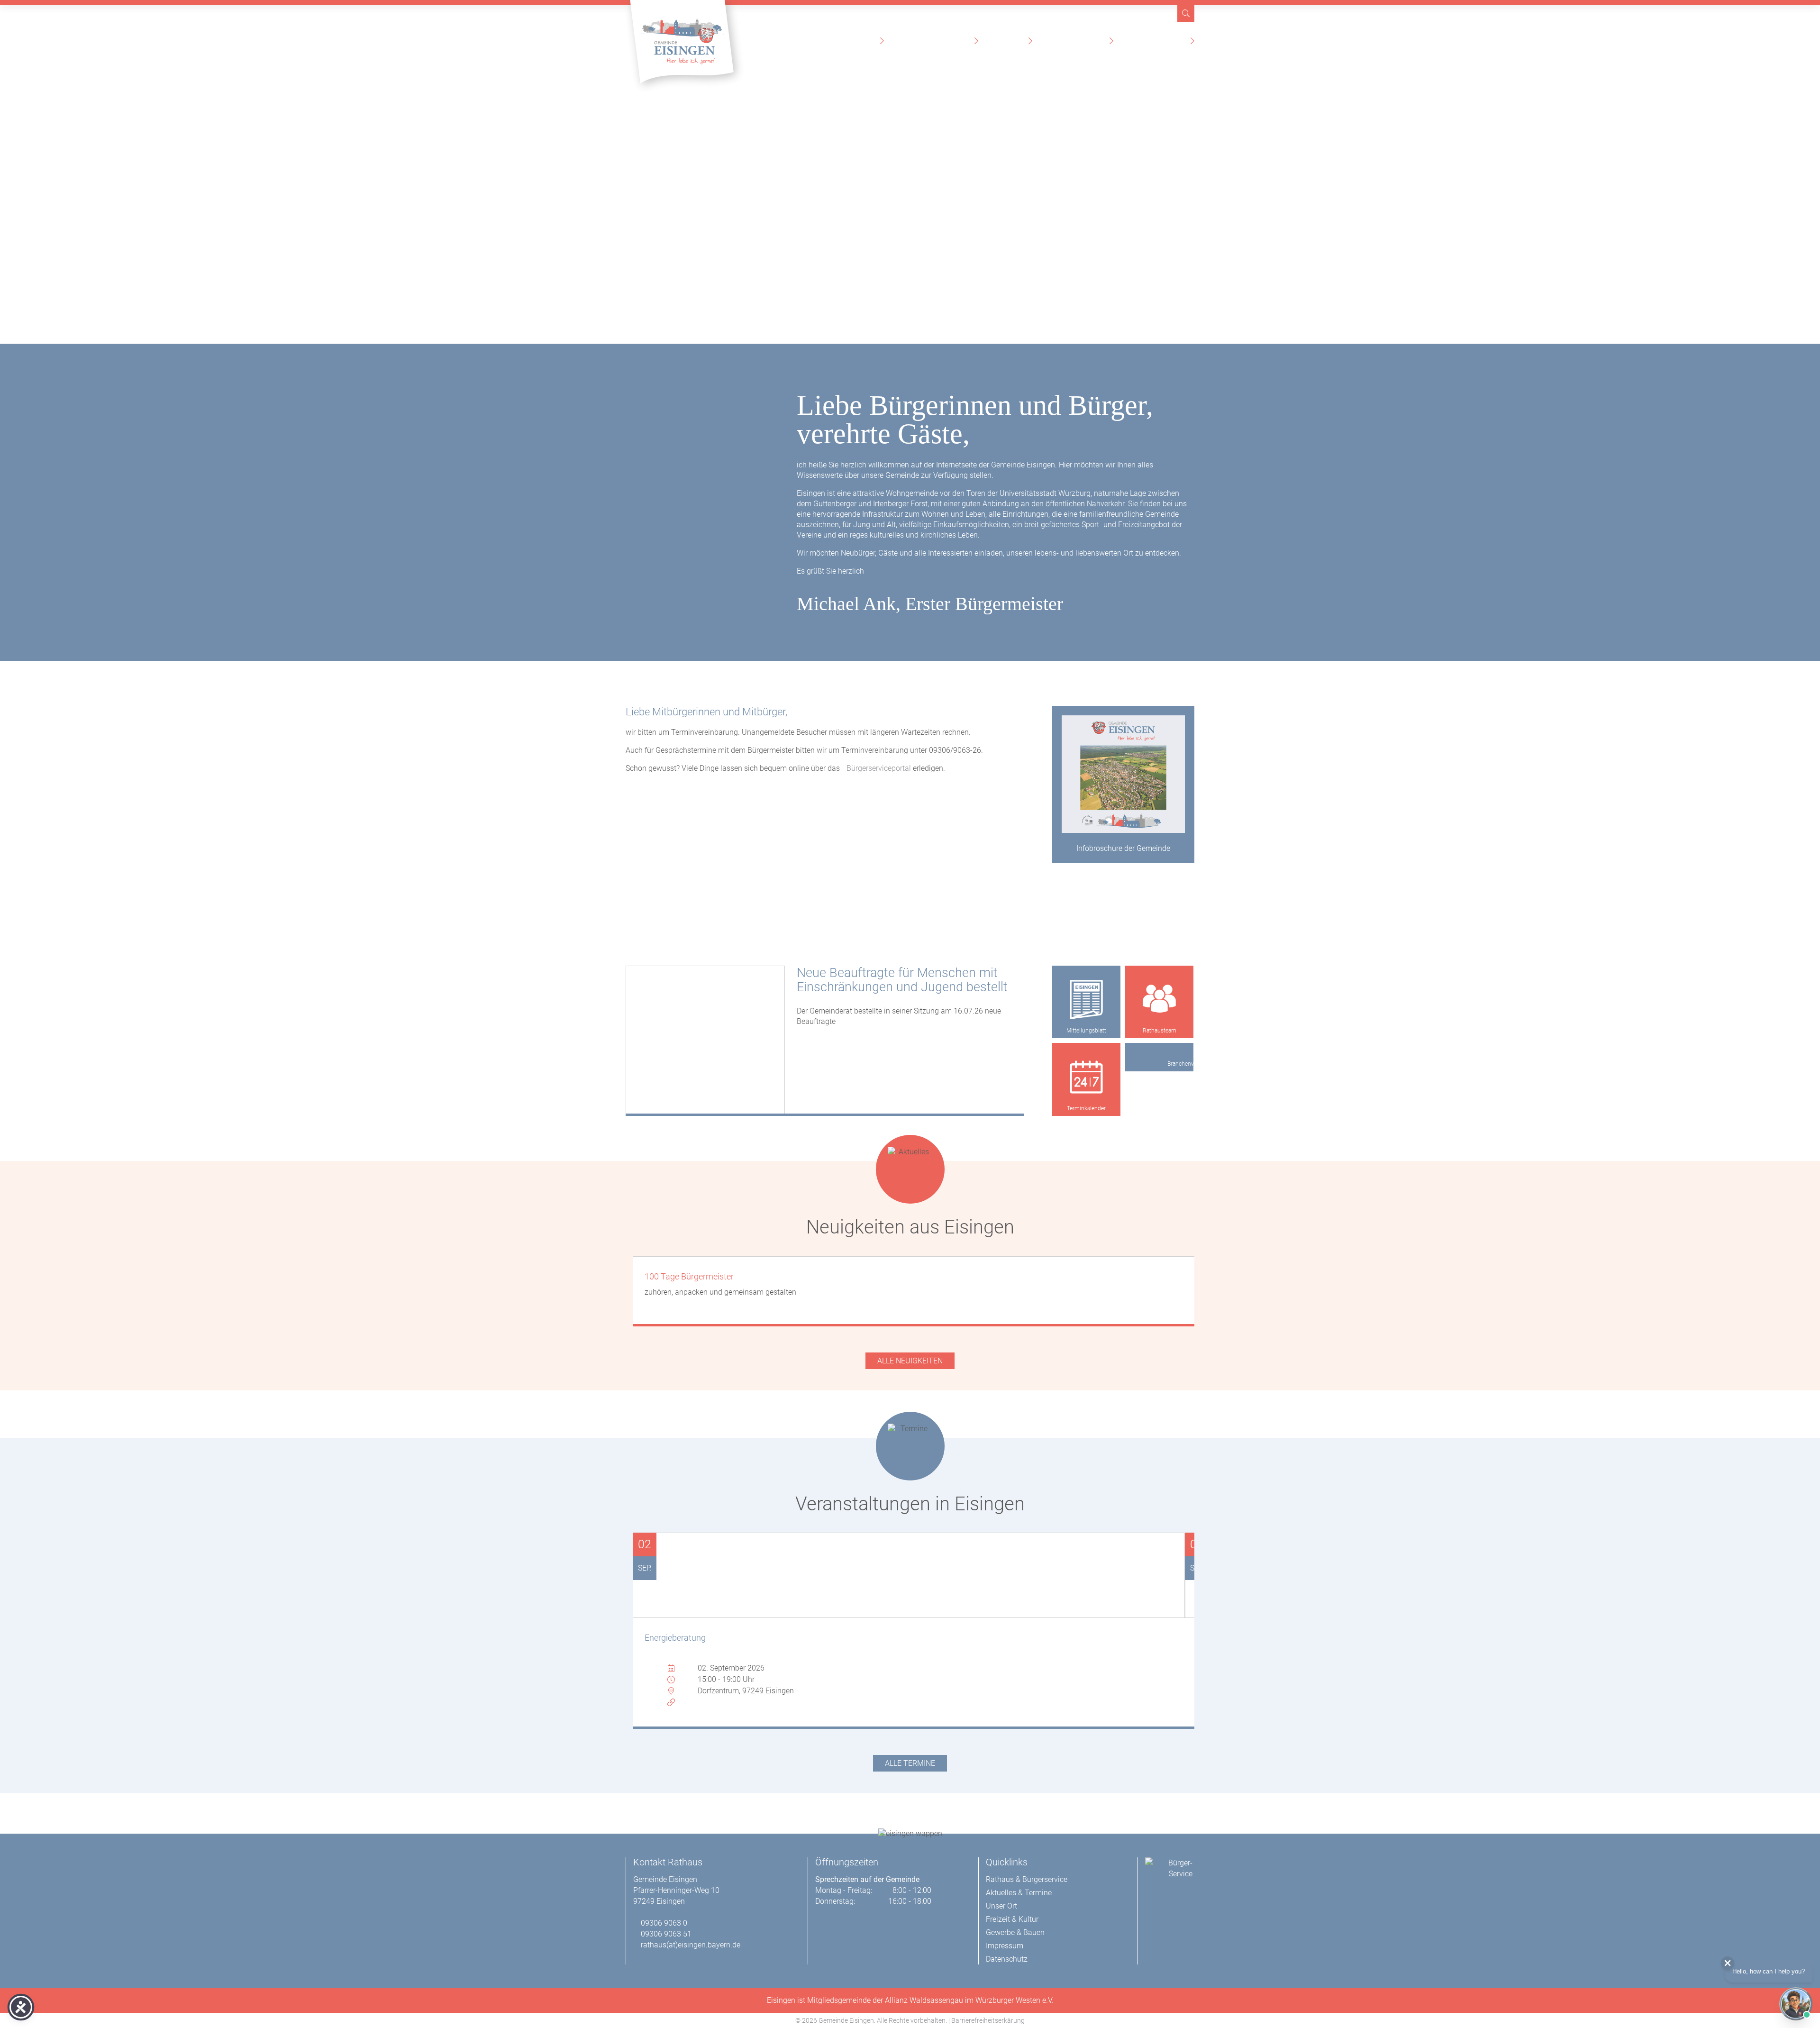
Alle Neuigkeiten (910, 1361)
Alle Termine (910, 1763)
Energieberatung (675, 1638)
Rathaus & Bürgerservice (830, 41)
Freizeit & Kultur (1076, 41)
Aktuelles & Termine (934, 41)
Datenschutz (1007, 1959)
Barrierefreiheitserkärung (988, 2020)
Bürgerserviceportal (879, 768)
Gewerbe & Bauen (1157, 41)
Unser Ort (1008, 41)
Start (759, 41)
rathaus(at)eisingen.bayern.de (691, 1945)
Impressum (1005, 1946)
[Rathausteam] (1159, 1000)
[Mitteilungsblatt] (1086, 1000)
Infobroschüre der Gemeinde (1123, 848)
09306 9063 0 (664, 1923)
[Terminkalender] (1086, 1077)
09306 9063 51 (666, 1934)
